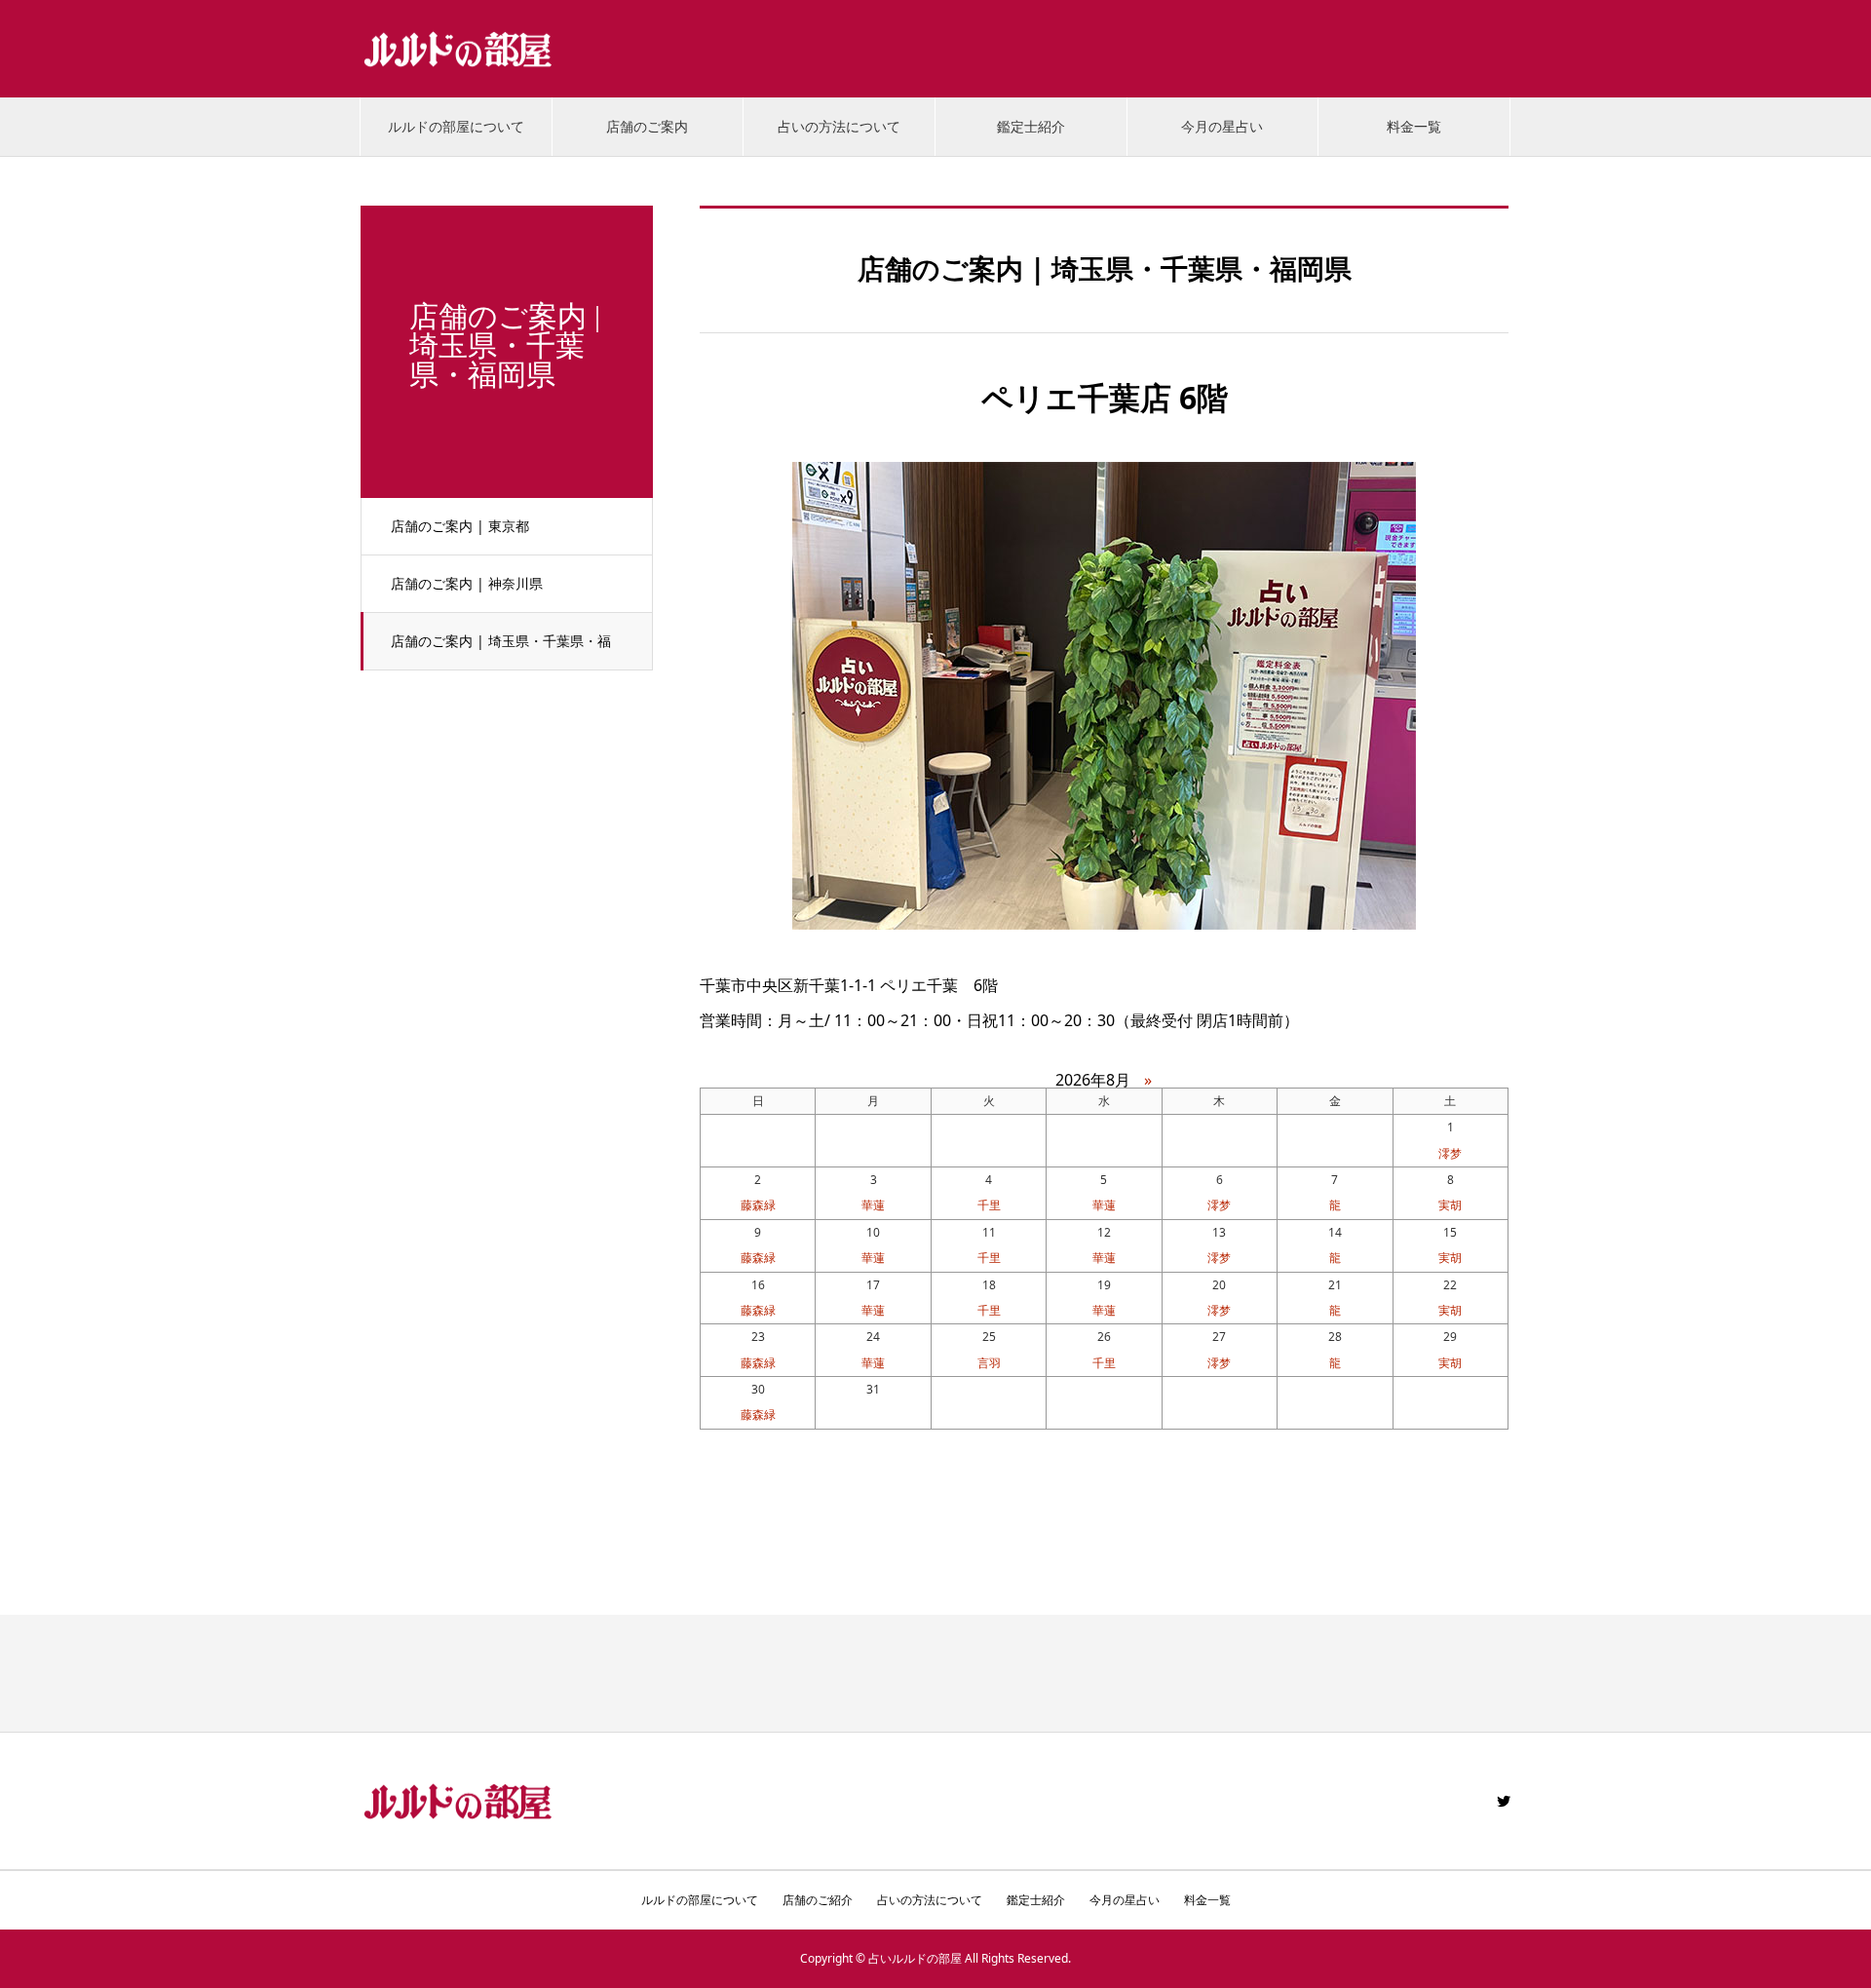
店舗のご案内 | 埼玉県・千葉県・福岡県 (501, 651)
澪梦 (1450, 1153)
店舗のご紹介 (818, 1900)
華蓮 (873, 1205)
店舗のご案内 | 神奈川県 (467, 583)
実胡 (1450, 1205)
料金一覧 (1414, 126)
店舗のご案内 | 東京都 (460, 526)
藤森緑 (758, 1205)
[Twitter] (1504, 1801)
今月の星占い (1222, 126)
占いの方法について (839, 126)
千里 (989, 1205)
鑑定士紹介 (1031, 126)
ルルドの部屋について (456, 126)
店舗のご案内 (647, 126)
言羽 (989, 1363)
